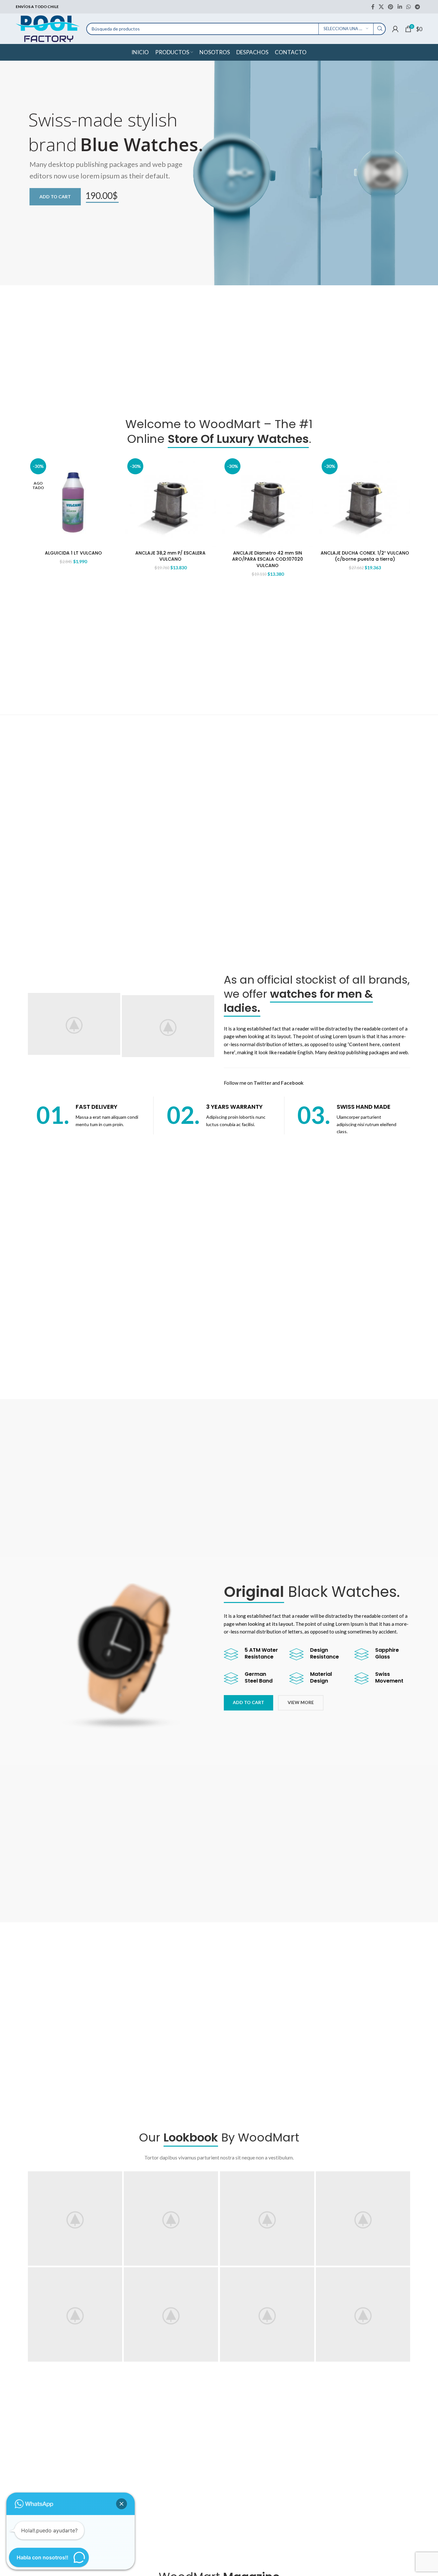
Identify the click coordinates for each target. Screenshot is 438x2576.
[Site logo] (48, 28)
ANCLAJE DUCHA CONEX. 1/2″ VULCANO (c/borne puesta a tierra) (365, 556)
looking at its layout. (271, 1624)
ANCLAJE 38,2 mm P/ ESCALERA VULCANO (170, 556)
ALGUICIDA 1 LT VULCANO (73, 553)
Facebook (292, 1083)
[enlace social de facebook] (373, 7)
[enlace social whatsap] (408, 7)
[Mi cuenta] (395, 29)
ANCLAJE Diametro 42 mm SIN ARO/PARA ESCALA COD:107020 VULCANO (268, 559)
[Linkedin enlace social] (400, 7)
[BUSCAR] (380, 29)
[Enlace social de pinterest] (391, 7)
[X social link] (381, 7)
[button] (122, 2504)
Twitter (262, 1083)
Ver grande (114, 2179)
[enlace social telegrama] (418, 7)
